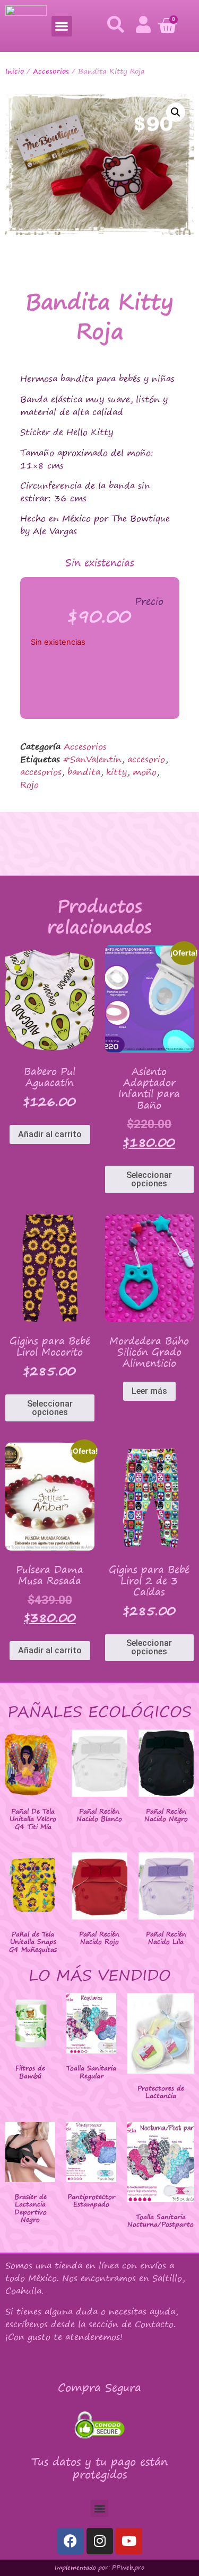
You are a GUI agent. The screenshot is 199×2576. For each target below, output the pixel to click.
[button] (62, 26)
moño (145, 772)
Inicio (15, 71)
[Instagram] (100, 2541)
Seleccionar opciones (149, 1179)
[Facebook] (71, 2541)
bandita (84, 772)
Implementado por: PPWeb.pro (99, 2568)
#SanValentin (92, 759)
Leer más (149, 1391)
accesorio (146, 759)
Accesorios (51, 71)
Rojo (29, 785)
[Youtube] (129, 2541)
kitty (116, 772)
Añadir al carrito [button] (50, 1134)
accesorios (41, 772)
